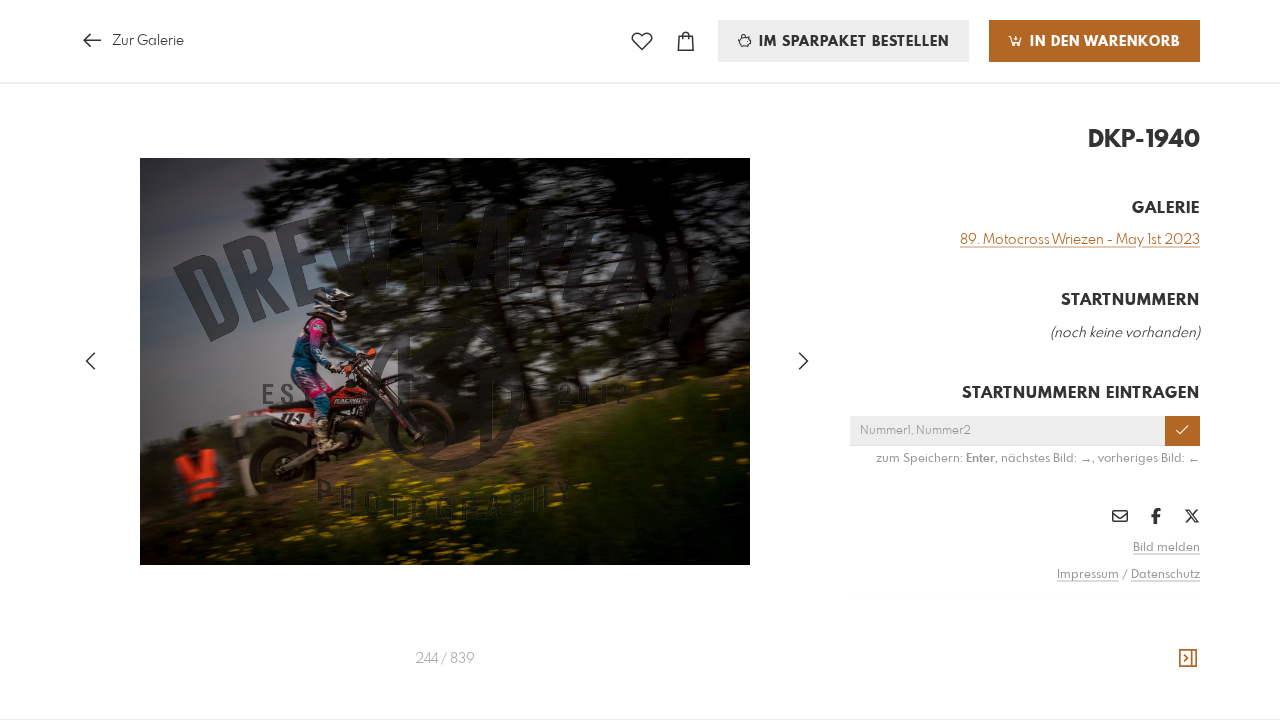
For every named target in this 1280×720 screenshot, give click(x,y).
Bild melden (1166, 548)
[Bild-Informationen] (1188, 659)
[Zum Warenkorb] (686, 41)
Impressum (1088, 575)
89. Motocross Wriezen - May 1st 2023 (1080, 240)
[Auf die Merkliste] (642, 41)
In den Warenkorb (1102, 42)
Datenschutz (1165, 575)
